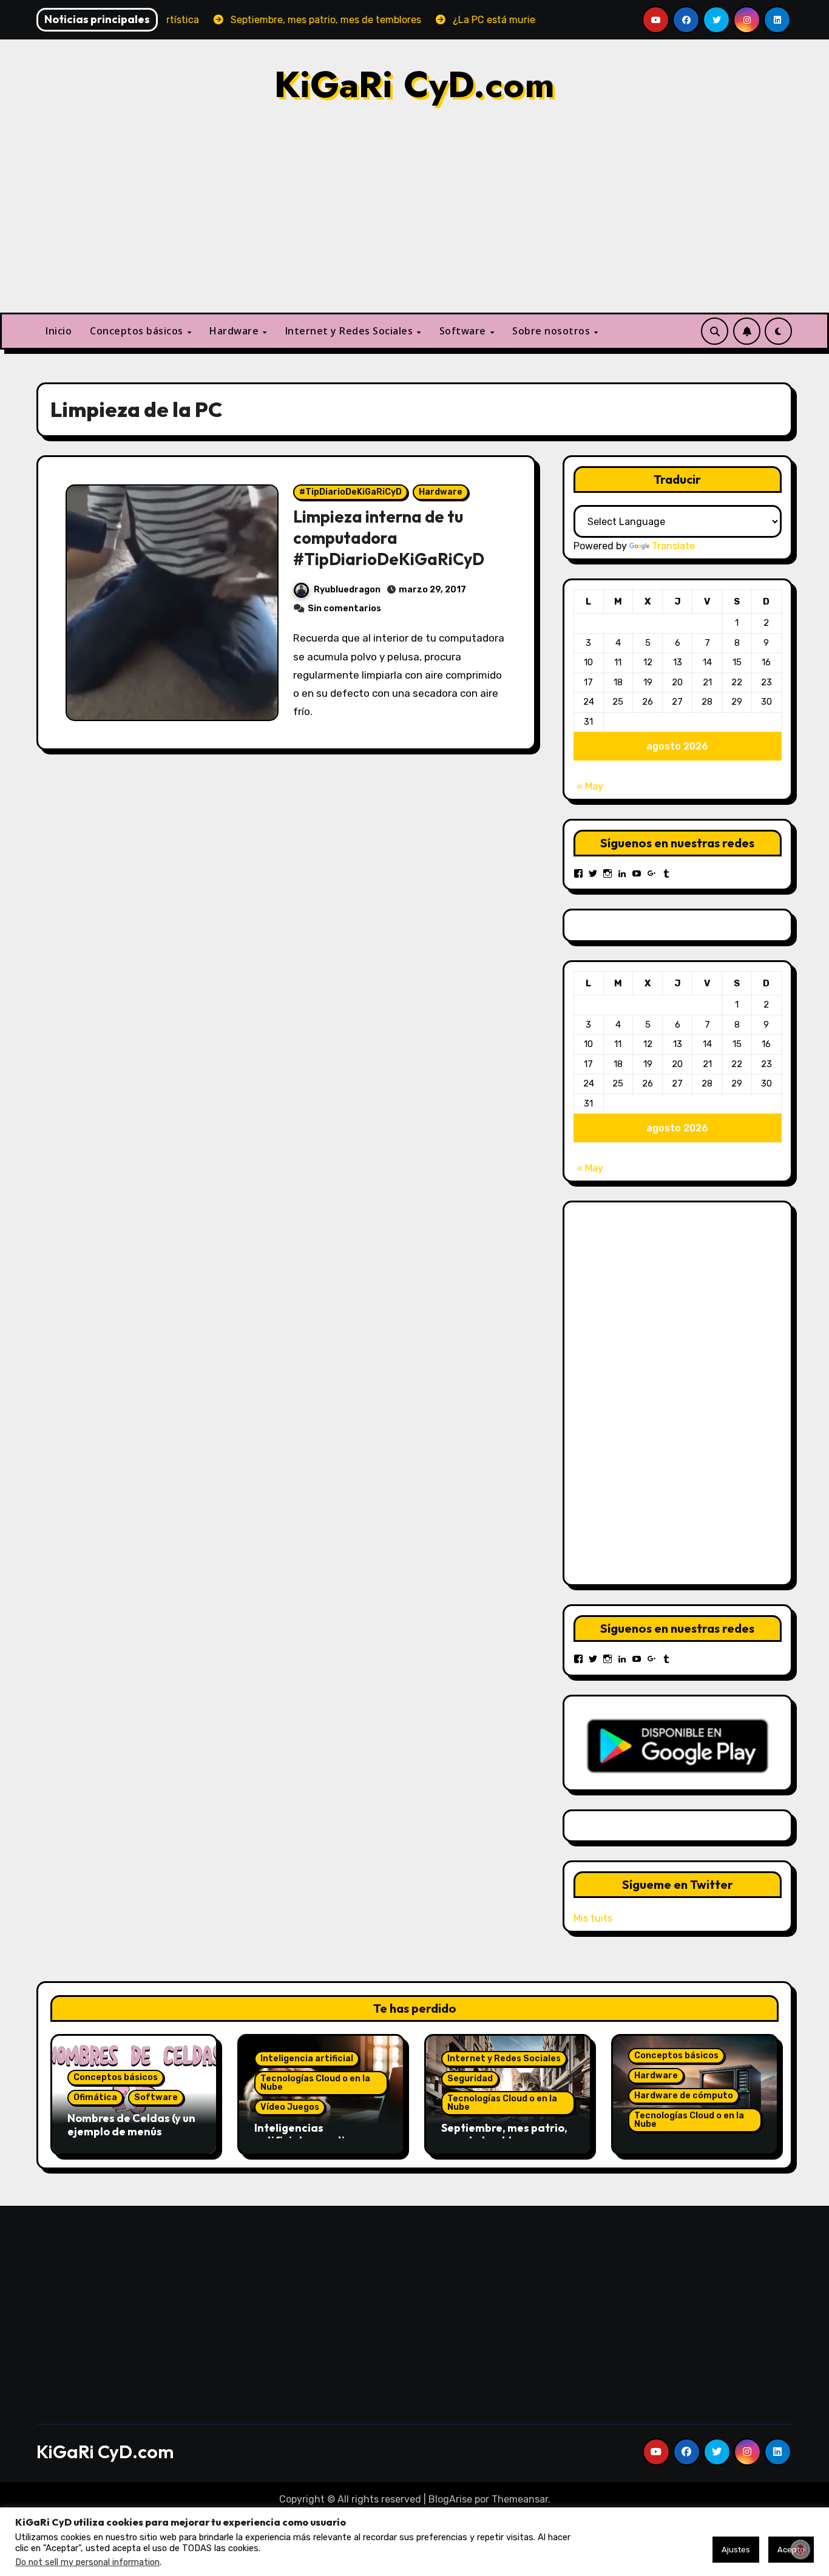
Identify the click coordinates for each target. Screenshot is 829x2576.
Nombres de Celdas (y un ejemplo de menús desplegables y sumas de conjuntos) (133, 2138)
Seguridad (470, 2079)
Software (464, 331)
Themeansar (520, 2499)
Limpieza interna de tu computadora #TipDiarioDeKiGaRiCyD (389, 538)
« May (590, 786)
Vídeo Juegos (290, 2107)
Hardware (235, 331)
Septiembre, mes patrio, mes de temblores (504, 2134)
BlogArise (450, 2499)
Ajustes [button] (736, 2550)
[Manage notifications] (800, 2549)
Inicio (59, 331)
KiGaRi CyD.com (414, 85)
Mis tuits (593, 1918)
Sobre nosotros (553, 331)
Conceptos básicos (138, 331)
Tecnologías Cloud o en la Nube (315, 2083)
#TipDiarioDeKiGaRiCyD (350, 492)
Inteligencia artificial (307, 2059)
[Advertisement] (414, 222)
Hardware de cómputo (684, 2096)
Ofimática (95, 2097)
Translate (673, 546)
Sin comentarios (344, 608)
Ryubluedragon (347, 590)
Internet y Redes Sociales (350, 331)
